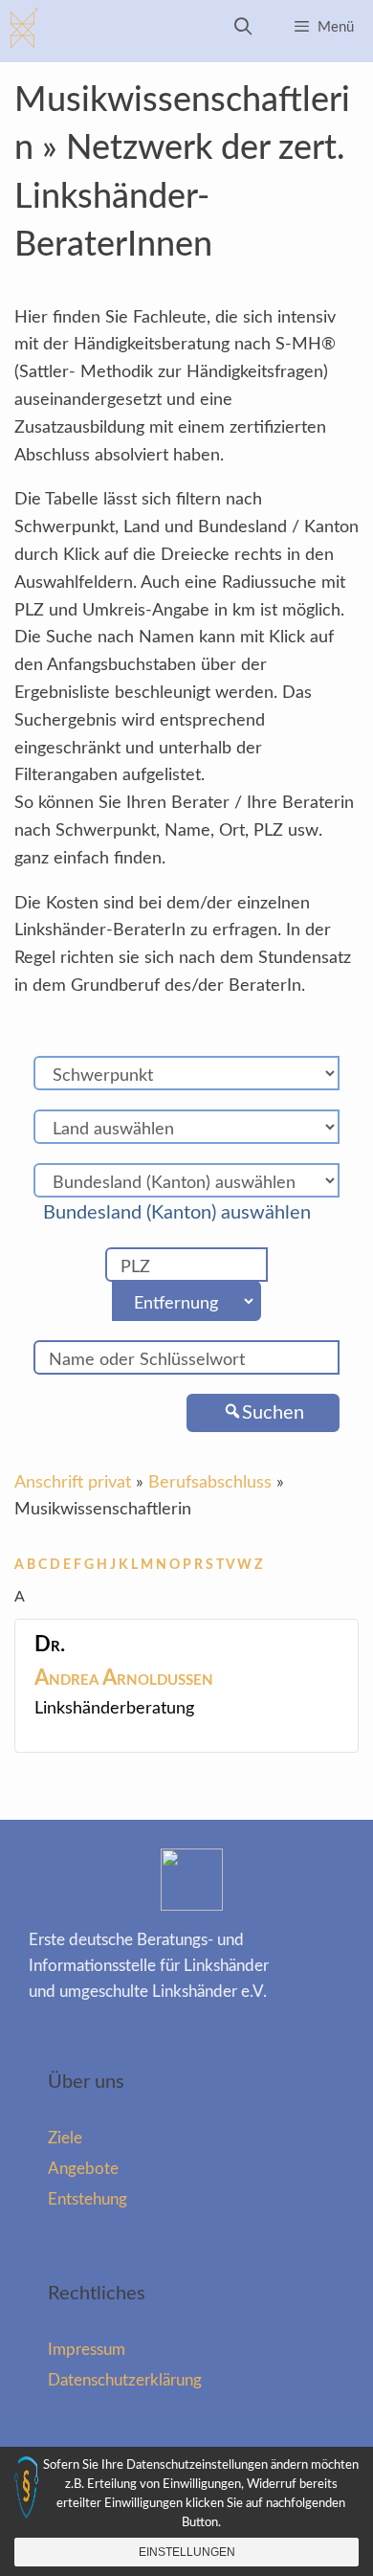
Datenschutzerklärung (125, 2380)
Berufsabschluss (210, 1483)
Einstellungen (187, 2552)
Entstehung (88, 2199)
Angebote (83, 2169)
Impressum (87, 2350)
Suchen (273, 1413)
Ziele (65, 2138)
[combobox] (186, 1213)
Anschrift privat (73, 1483)
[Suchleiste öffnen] (243, 28)
